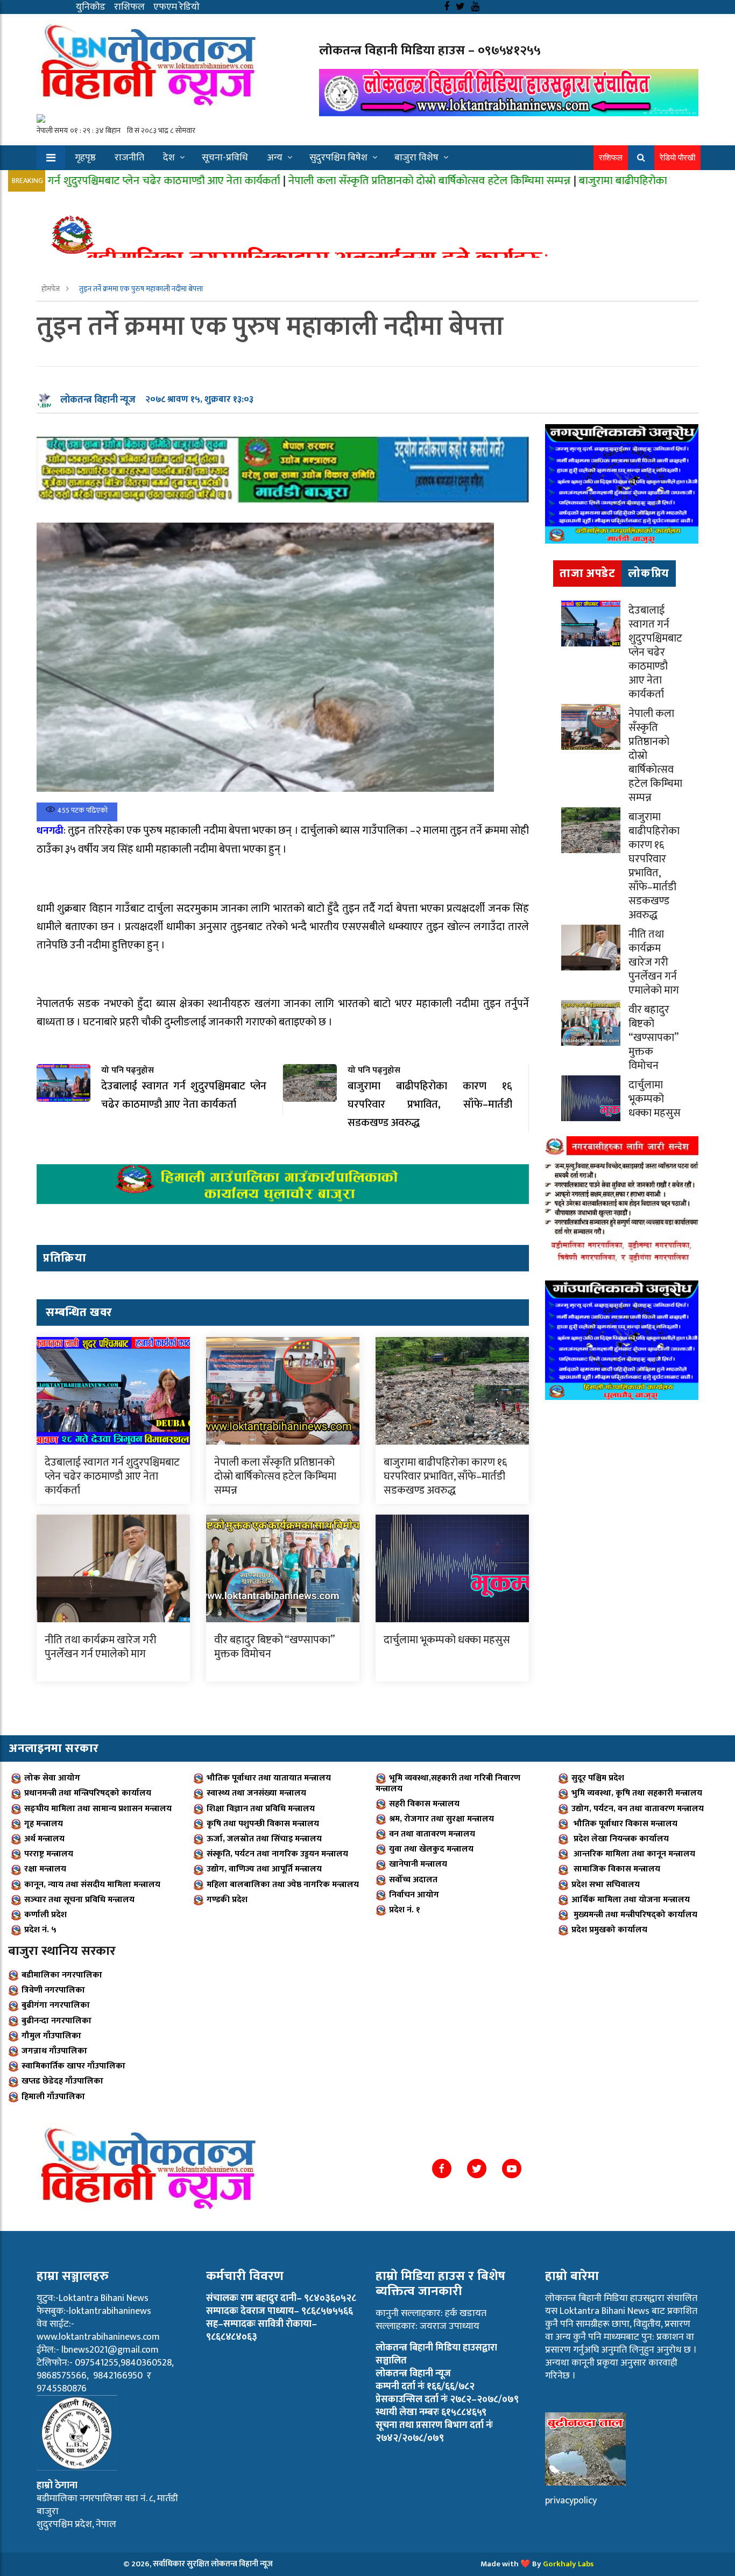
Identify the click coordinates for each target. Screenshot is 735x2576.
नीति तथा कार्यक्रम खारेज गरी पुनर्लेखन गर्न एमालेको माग (101, 1647)
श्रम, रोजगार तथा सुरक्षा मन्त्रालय (441, 1819)
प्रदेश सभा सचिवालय (606, 1885)
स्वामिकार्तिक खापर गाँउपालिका (73, 2066)
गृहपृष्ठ (85, 158)
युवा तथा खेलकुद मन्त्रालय (431, 1849)
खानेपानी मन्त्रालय (418, 1864)
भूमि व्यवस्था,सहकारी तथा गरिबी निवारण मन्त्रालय (448, 1783)
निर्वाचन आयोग (414, 1895)
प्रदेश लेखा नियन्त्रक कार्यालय (620, 1839)
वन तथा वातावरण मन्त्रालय (432, 1834)
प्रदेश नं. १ (405, 1910)
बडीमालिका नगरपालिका (62, 1975)
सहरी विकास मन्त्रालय (424, 1804)
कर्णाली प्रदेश (45, 1915)
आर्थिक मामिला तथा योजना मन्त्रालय (631, 1900)
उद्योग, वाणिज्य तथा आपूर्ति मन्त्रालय (264, 1869)
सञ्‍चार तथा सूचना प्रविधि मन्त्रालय (79, 1900)
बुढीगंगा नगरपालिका (56, 2005)
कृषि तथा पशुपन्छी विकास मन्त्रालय (263, 1824)
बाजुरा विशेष (416, 158)
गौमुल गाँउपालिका (51, 2036)
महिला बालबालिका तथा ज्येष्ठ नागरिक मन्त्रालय (283, 1885)
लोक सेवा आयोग (52, 1778)
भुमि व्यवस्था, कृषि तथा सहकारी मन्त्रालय (637, 1793)
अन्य (275, 158)
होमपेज (51, 289)
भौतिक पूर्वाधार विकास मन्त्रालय (624, 1824)
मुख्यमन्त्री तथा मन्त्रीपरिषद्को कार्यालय (634, 1915)
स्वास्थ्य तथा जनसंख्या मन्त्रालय (256, 1793)
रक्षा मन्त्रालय (45, 1869)
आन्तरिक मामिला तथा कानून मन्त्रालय (633, 1854)
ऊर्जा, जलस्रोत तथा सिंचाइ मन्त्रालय (264, 1839)
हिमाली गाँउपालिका (53, 2097)
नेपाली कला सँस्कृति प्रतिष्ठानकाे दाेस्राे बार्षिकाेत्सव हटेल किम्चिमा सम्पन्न (331, 181)
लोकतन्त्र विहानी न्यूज (98, 400)
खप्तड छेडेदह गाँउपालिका (62, 2081)
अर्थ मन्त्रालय (44, 1839)
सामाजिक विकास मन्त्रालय (616, 1869)
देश (169, 158)
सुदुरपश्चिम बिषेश (338, 158)
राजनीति (129, 158)
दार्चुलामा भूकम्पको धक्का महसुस (447, 1640)
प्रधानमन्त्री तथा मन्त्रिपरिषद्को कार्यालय (88, 1793)
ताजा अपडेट (587, 573)
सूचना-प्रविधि (225, 158)
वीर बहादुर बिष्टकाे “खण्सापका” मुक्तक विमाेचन (274, 1647)
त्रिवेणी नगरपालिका (53, 1990)
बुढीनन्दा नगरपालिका (56, 2021)
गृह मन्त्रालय (44, 1824)
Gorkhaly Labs (568, 2564)
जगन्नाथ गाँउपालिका (54, 2051)
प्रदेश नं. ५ (40, 1930)
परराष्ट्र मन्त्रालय (49, 1854)
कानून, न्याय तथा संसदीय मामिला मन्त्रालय (92, 1885)
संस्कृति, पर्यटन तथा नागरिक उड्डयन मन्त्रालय (277, 1854)
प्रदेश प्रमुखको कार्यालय (609, 1930)
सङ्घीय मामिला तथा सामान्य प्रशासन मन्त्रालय (98, 1809)
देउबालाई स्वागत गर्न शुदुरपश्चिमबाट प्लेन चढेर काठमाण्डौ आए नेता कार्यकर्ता (112, 1476)
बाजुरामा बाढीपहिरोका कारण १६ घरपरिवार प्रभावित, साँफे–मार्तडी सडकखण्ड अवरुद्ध (445, 1476)
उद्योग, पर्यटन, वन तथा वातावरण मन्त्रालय (638, 1809)
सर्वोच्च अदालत (413, 1880)
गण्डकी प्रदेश (227, 1900)
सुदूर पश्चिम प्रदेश (598, 1778)
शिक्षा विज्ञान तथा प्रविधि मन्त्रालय (261, 1809)
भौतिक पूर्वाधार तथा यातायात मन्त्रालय (269, 1778)
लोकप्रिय (649, 573)
